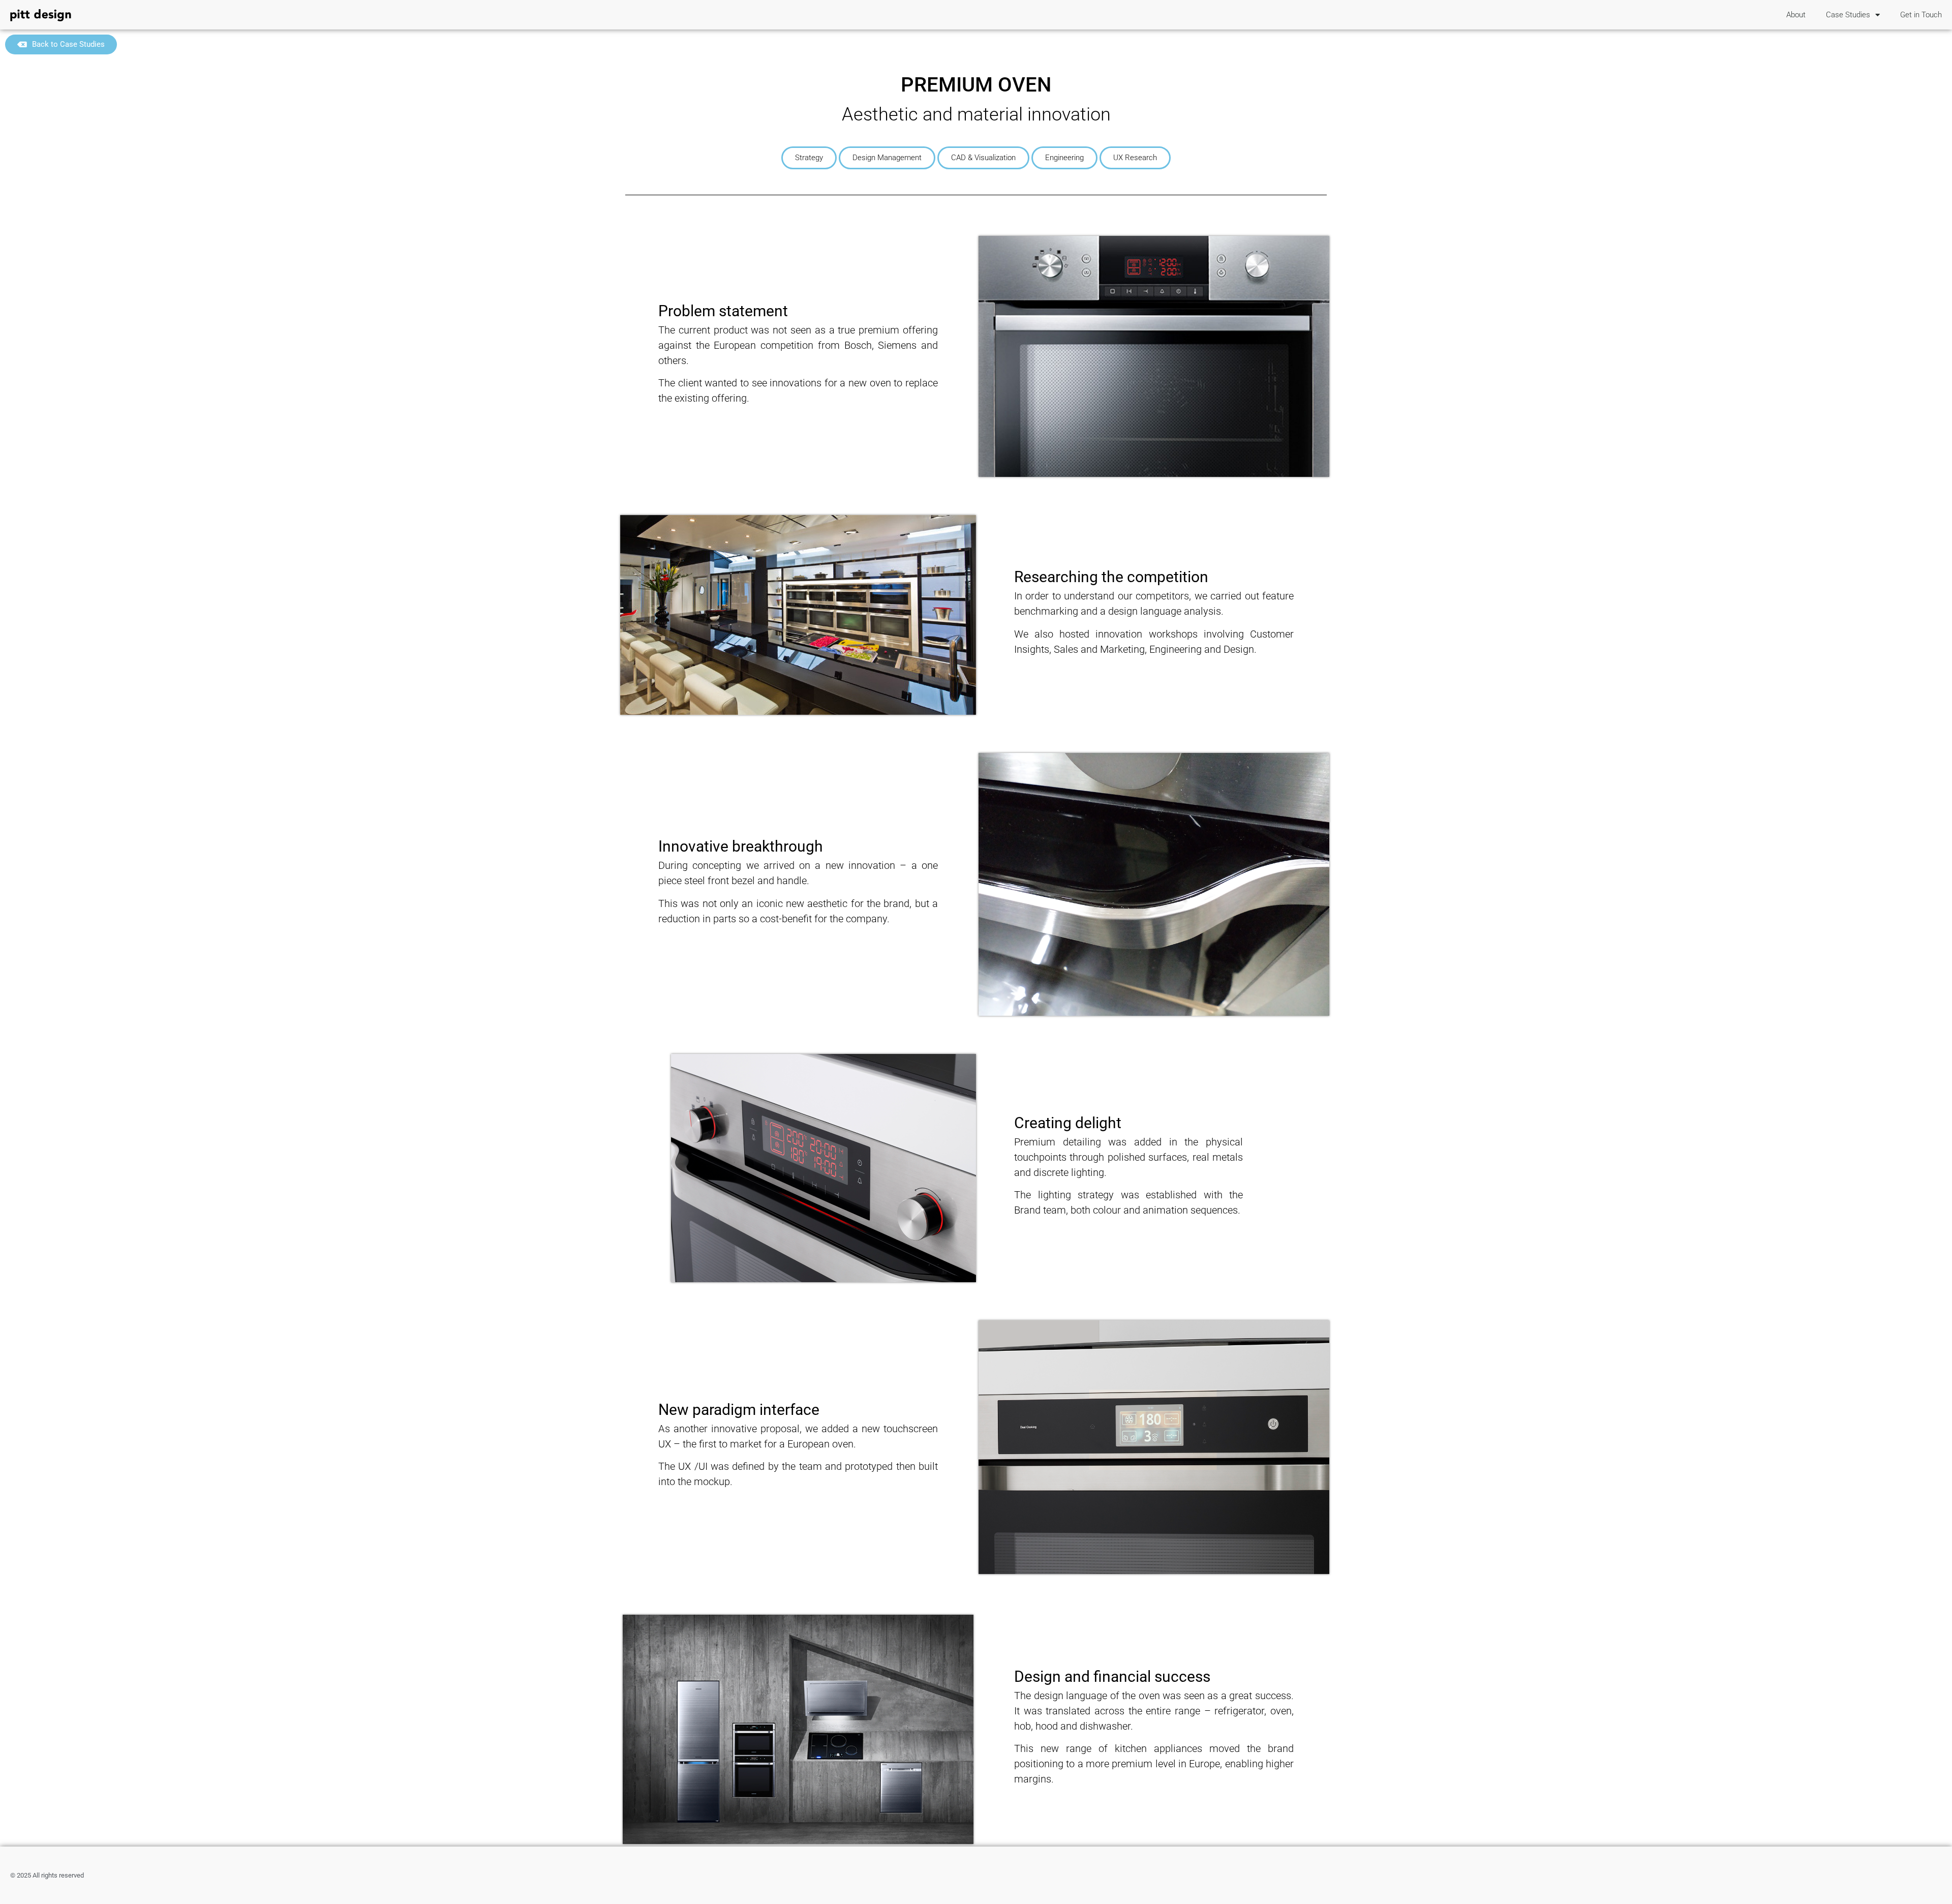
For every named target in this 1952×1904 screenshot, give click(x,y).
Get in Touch (1921, 15)
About (1796, 15)
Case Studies (1848, 15)
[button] (809, 158)
